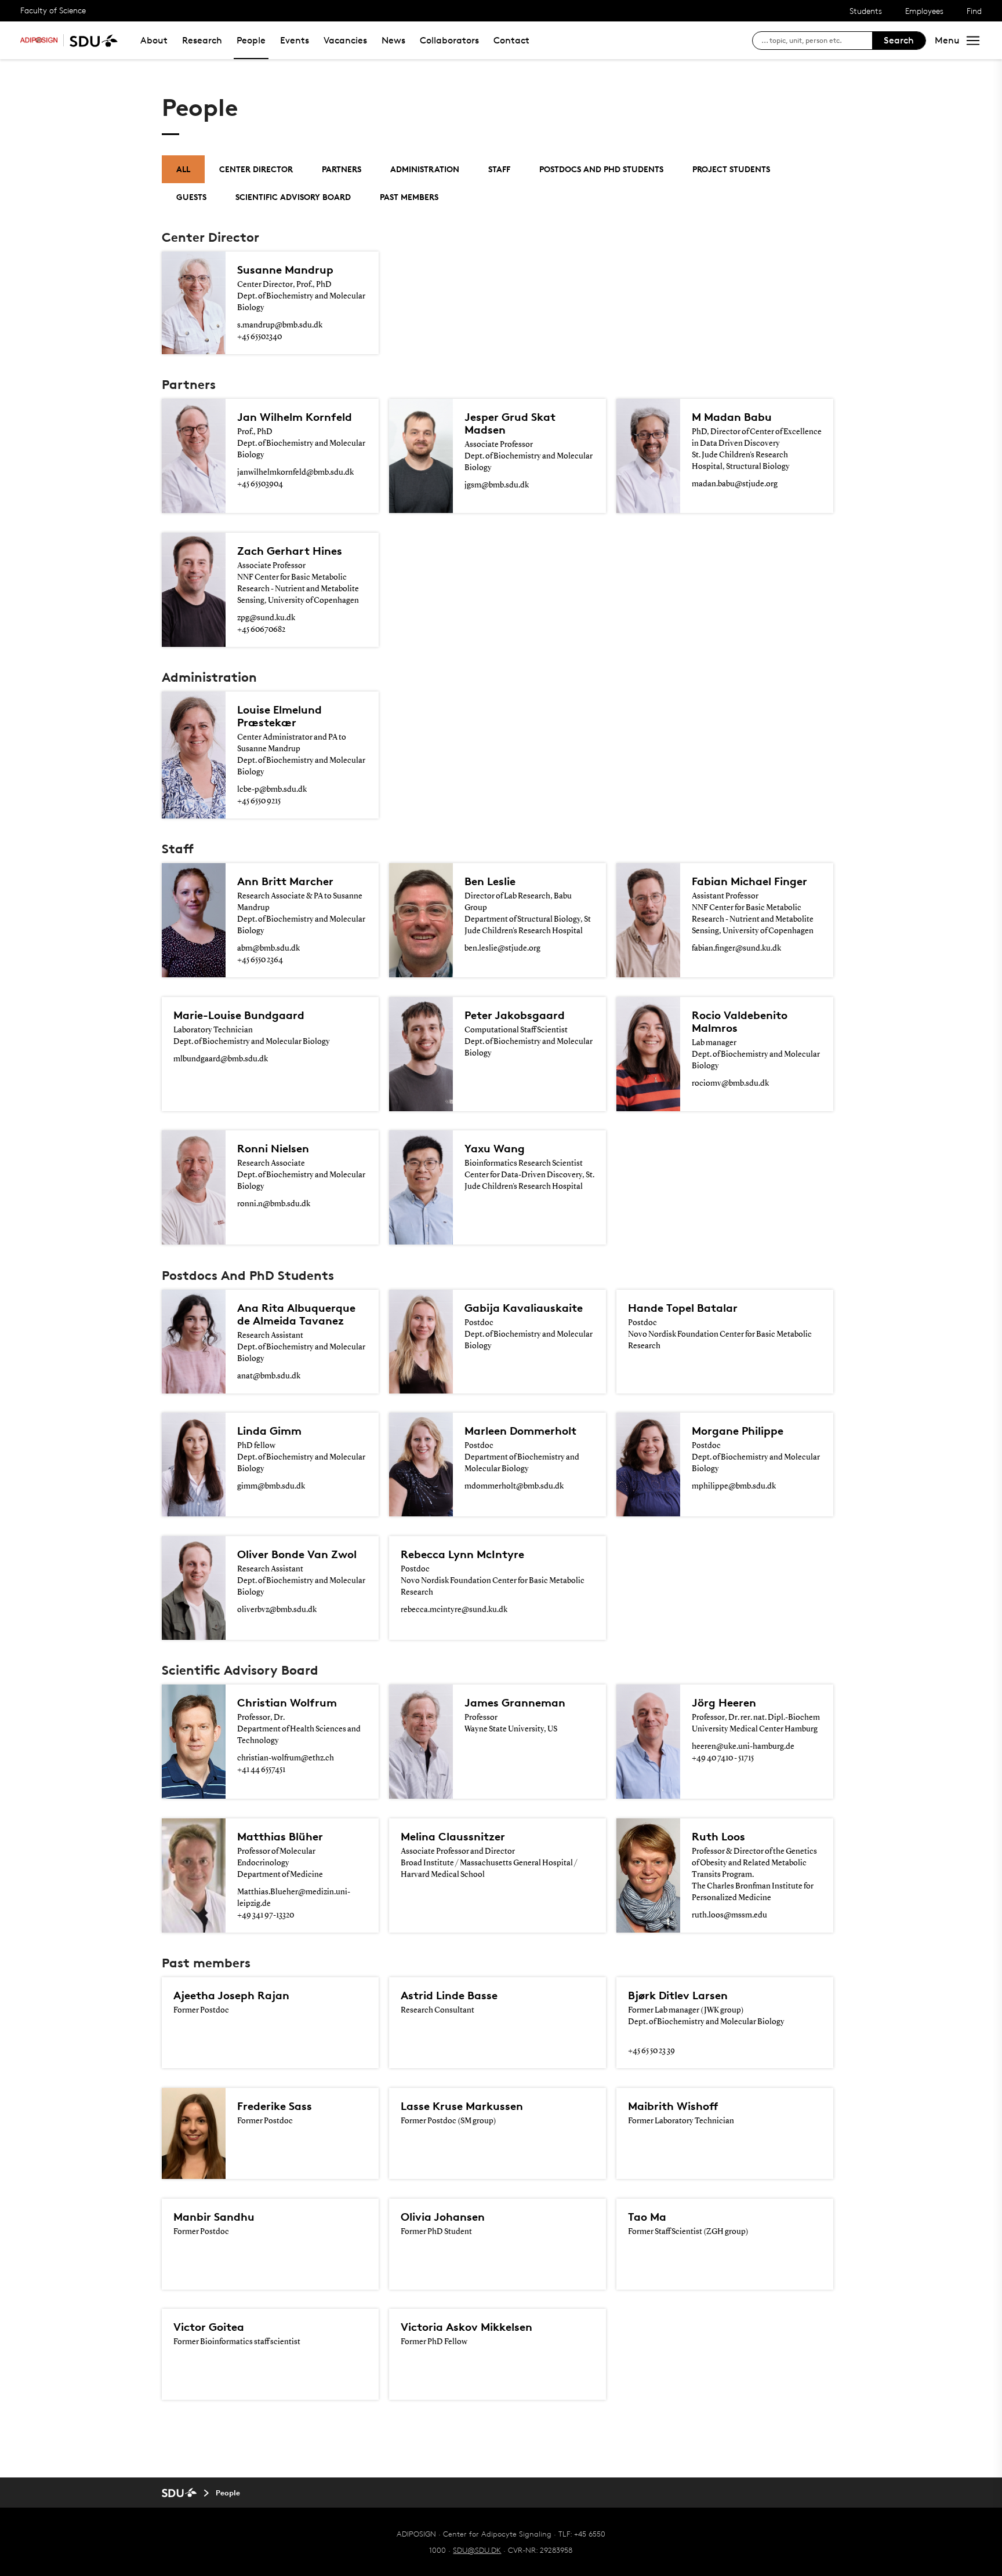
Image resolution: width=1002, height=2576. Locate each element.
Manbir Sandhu (214, 2217)
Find (974, 11)
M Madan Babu (732, 417)
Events (295, 40)
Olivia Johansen (443, 2217)
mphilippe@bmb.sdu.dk (734, 1486)
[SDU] (90, 40)
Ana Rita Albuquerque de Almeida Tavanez (296, 1314)
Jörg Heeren (724, 1702)
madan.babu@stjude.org (735, 484)
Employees (924, 11)
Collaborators (449, 40)
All (183, 169)
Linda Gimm (269, 1431)
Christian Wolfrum (287, 1702)
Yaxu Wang (495, 1148)
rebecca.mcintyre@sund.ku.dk (454, 1610)
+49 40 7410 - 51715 (723, 1758)
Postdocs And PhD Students (601, 169)
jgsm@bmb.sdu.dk (497, 485)
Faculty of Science (53, 10)
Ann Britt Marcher (285, 881)
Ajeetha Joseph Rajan (231, 1995)
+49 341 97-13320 (266, 1915)
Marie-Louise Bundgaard (239, 1015)
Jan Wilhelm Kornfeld (295, 417)
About (154, 40)
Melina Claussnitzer (453, 1836)
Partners (342, 169)
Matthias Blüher (280, 1836)
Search (899, 40)
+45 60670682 (261, 630)
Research (202, 40)
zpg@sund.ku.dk (266, 618)
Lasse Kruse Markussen (462, 2106)
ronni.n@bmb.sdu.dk (274, 1204)
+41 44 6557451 (261, 1770)
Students (866, 11)
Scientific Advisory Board (293, 197)
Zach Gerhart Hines (290, 551)
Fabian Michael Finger (749, 881)
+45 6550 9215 (259, 801)
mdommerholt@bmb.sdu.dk (514, 1486)
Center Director (256, 169)
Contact (511, 40)
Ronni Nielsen (273, 1148)
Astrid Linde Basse (449, 1995)
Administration (425, 169)
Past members (409, 197)
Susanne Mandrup (285, 270)
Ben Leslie (490, 881)
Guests (191, 197)
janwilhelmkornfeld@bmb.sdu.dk (295, 472)
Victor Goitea (209, 2327)
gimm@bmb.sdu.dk (271, 1486)
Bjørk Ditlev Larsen (678, 1995)
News (393, 40)
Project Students (731, 169)
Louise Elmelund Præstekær (279, 716)
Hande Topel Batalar (683, 1308)
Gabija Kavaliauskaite (524, 1308)
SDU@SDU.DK (477, 2550)
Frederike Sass (275, 2106)
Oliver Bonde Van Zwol (297, 1554)
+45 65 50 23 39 (651, 2051)
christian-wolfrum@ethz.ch (286, 1758)
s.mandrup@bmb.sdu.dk (280, 325)
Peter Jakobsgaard (515, 1015)
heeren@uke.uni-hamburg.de (743, 1747)
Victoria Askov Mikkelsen (466, 2327)
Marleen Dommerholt (520, 1431)
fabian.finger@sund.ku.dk (736, 948)
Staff (499, 169)
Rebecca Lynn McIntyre (462, 1554)
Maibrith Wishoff (673, 2106)
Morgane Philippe (738, 1431)
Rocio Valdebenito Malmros (740, 1021)
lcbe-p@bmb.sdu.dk (272, 789)
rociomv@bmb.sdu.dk (730, 1083)
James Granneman (515, 1702)
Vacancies (345, 40)
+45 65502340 (259, 337)
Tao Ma (647, 2217)
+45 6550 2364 (260, 960)
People (251, 40)
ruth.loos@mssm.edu (729, 1915)
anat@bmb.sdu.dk (269, 1376)
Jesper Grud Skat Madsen (510, 423)
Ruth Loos (718, 1836)
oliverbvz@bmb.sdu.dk (277, 1610)
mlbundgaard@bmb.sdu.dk (221, 1059)
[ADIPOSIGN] (39, 40)
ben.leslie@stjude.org (502, 948)
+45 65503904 (260, 484)
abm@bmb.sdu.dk (268, 948)
